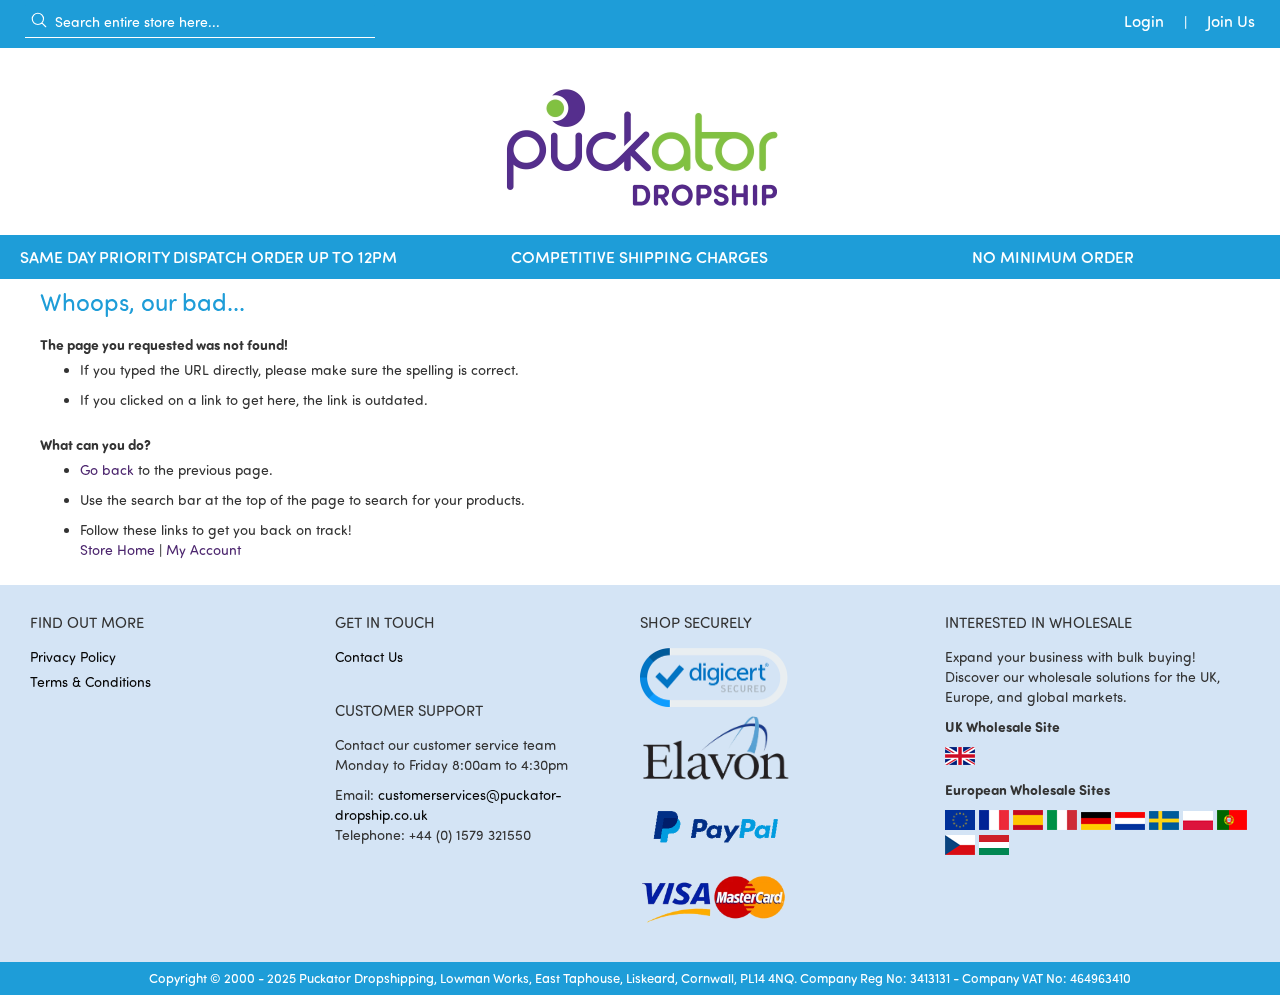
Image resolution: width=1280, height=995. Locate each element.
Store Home (117, 549)
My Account (203, 549)
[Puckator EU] (962, 824)
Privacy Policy (73, 656)
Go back (107, 469)
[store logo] (640, 141)
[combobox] (200, 21)
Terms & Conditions (90, 681)
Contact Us (369, 656)
